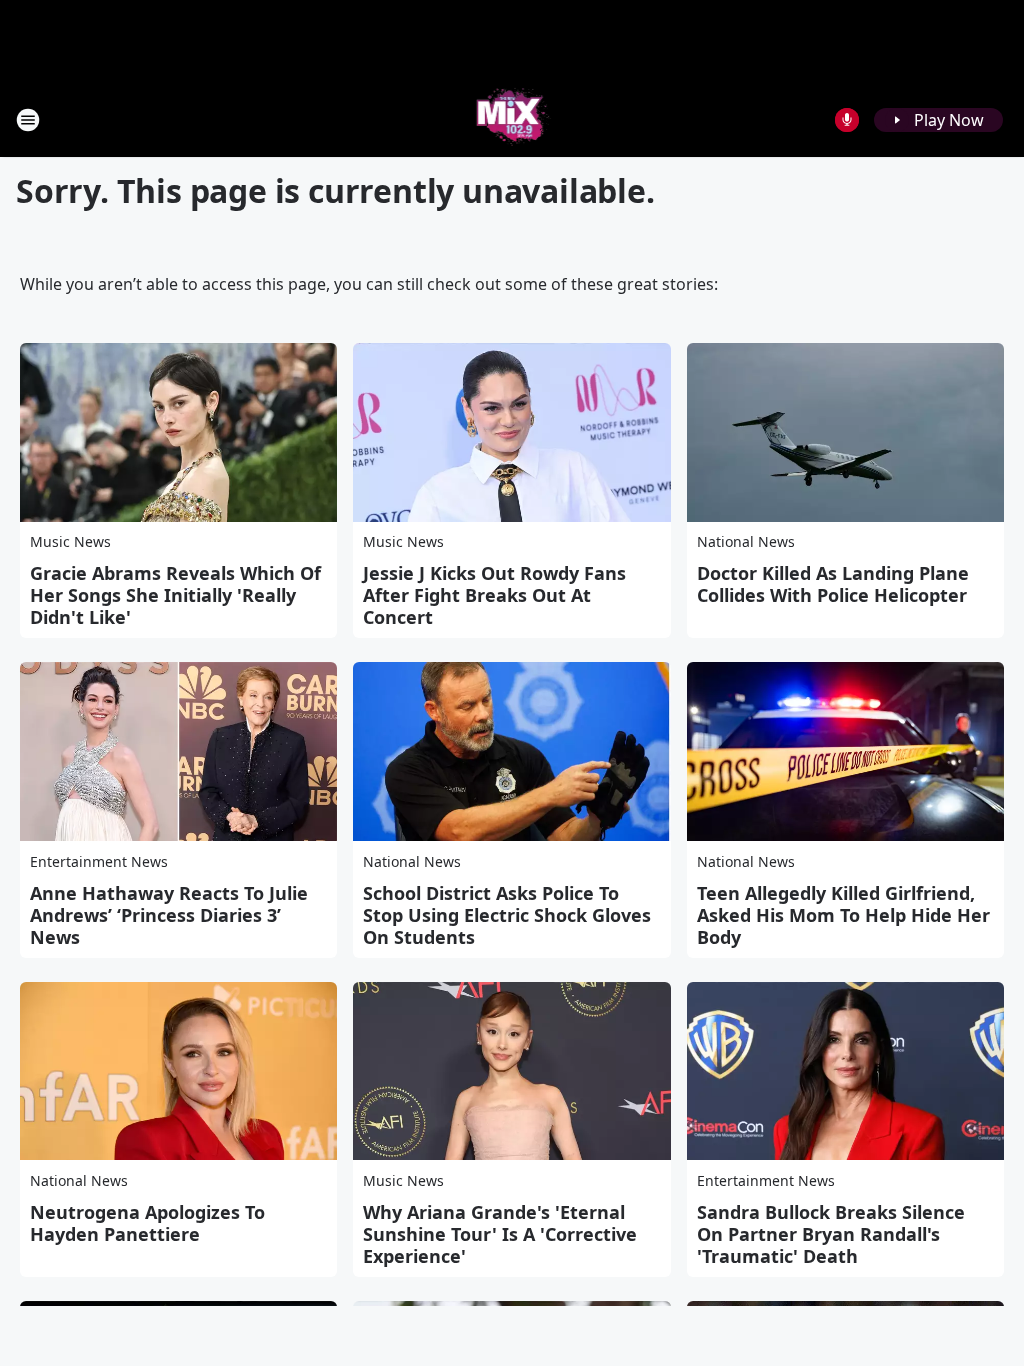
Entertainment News (99, 861)
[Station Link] (512, 119)
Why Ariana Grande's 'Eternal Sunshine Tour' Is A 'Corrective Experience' (500, 1234)
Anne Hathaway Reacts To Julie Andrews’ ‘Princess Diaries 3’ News (169, 915)
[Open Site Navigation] (28, 120)
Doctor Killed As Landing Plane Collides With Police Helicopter (833, 584)
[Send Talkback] (847, 120)
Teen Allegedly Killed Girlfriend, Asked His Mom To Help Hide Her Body (843, 915)
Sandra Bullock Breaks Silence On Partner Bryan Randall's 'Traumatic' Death (831, 1234)
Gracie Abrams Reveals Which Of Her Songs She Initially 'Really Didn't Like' (175, 595)
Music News (70, 541)
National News (746, 541)
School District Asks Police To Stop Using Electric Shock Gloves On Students (507, 915)
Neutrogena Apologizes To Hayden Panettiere (147, 1223)
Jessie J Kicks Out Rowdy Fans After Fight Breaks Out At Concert (494, 595)
